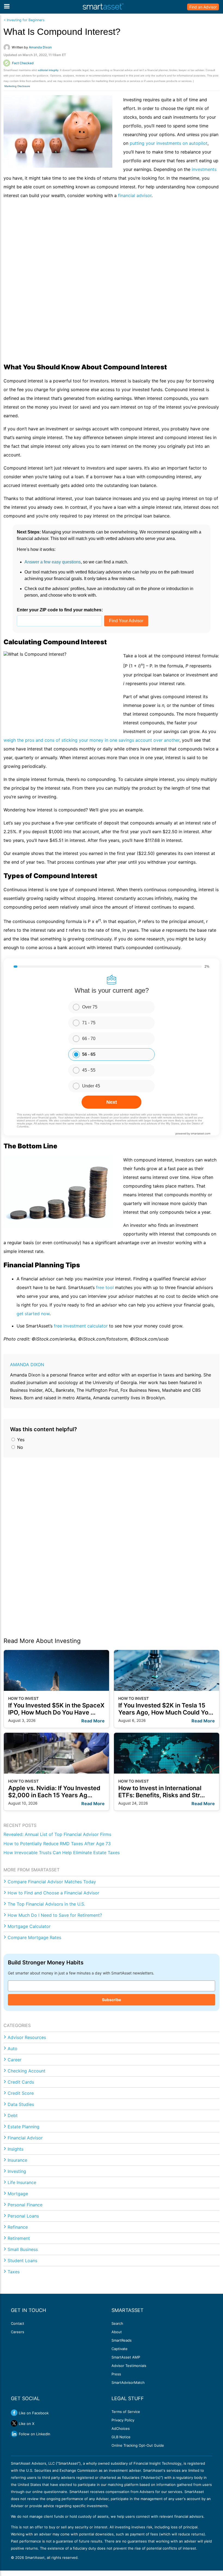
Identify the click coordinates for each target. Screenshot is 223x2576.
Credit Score (21, 2093)
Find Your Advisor (126, 621)
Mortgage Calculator (29, 1926)
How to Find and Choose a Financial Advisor (53, 1893)
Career (15, 2060)
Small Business (23, 2249)
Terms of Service (126, 2412)
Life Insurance (22, 2182)
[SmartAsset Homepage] (103, 7)
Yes (20, 1440)
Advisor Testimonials (129, 2366)
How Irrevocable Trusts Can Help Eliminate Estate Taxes (62, 1853)
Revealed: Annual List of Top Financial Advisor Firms (57, 1834)
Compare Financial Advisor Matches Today (52, 1882)
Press (116, 2374)
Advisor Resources (27, 2037)
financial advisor (135, 195)
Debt (13, 2115)
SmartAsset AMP (126, 2357)
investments (204, 169)
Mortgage (18, 2194)
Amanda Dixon (27, 1364)
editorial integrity (48, 70)
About (117, 2332)
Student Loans (22, 2261)
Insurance (17, 2160)
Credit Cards (21, 2082)
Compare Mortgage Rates (34, 1937)
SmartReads (122, 2340)
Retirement (19, 2238)
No (19, 1447)
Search (117, 2323)
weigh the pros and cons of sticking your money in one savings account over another (92, 740)
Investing (17, 2171)
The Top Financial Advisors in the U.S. (46, 1904)
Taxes (14, 2272)
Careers (18, 2332)
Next (112, 1102)
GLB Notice (121, 2437)
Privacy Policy (123, 2420)
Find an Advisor (203, 7)
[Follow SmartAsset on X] (14, 2423)
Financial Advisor (25, 2138)
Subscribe (112, 2000)
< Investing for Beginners (24, 20)
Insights (16, 2149)
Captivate (120, 2349)
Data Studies (21, 2104)
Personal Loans (23, 2216)
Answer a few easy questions (53, 562)
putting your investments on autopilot (169, 143)
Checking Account (27, 2071)
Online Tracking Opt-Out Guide (138, 2445)
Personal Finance (25, 2205)
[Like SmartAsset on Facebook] (14, 2413)
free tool (105, 1287)
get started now (33, 1314)
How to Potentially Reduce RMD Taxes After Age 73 (57, 1844)
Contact (18, 2323)
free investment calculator (81, 1326)
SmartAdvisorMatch (128, 2382)
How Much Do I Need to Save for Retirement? (55, 1915)
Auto (13, 2048)
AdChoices (121, 2428)
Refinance (18, 2227)
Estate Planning (24, 2127)
